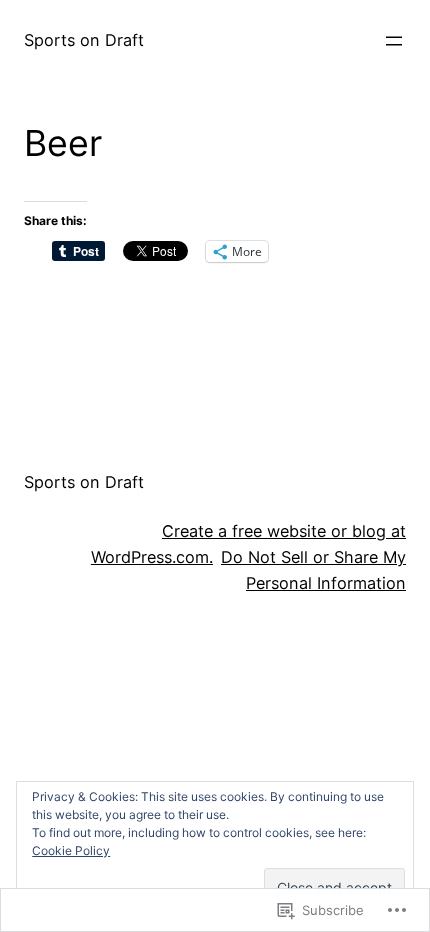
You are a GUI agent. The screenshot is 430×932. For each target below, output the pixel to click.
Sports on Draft (84, 40)
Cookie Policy (71, 850)
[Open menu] (394, 41)
